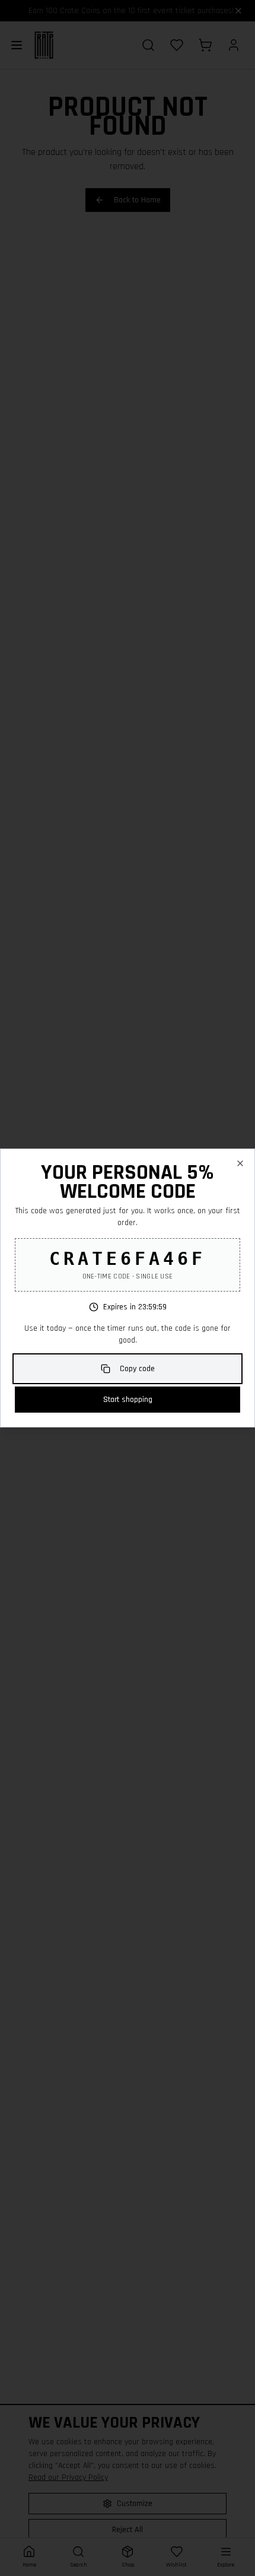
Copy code (137, 1369)
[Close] (240, 1163)
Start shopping (128, 1400)
